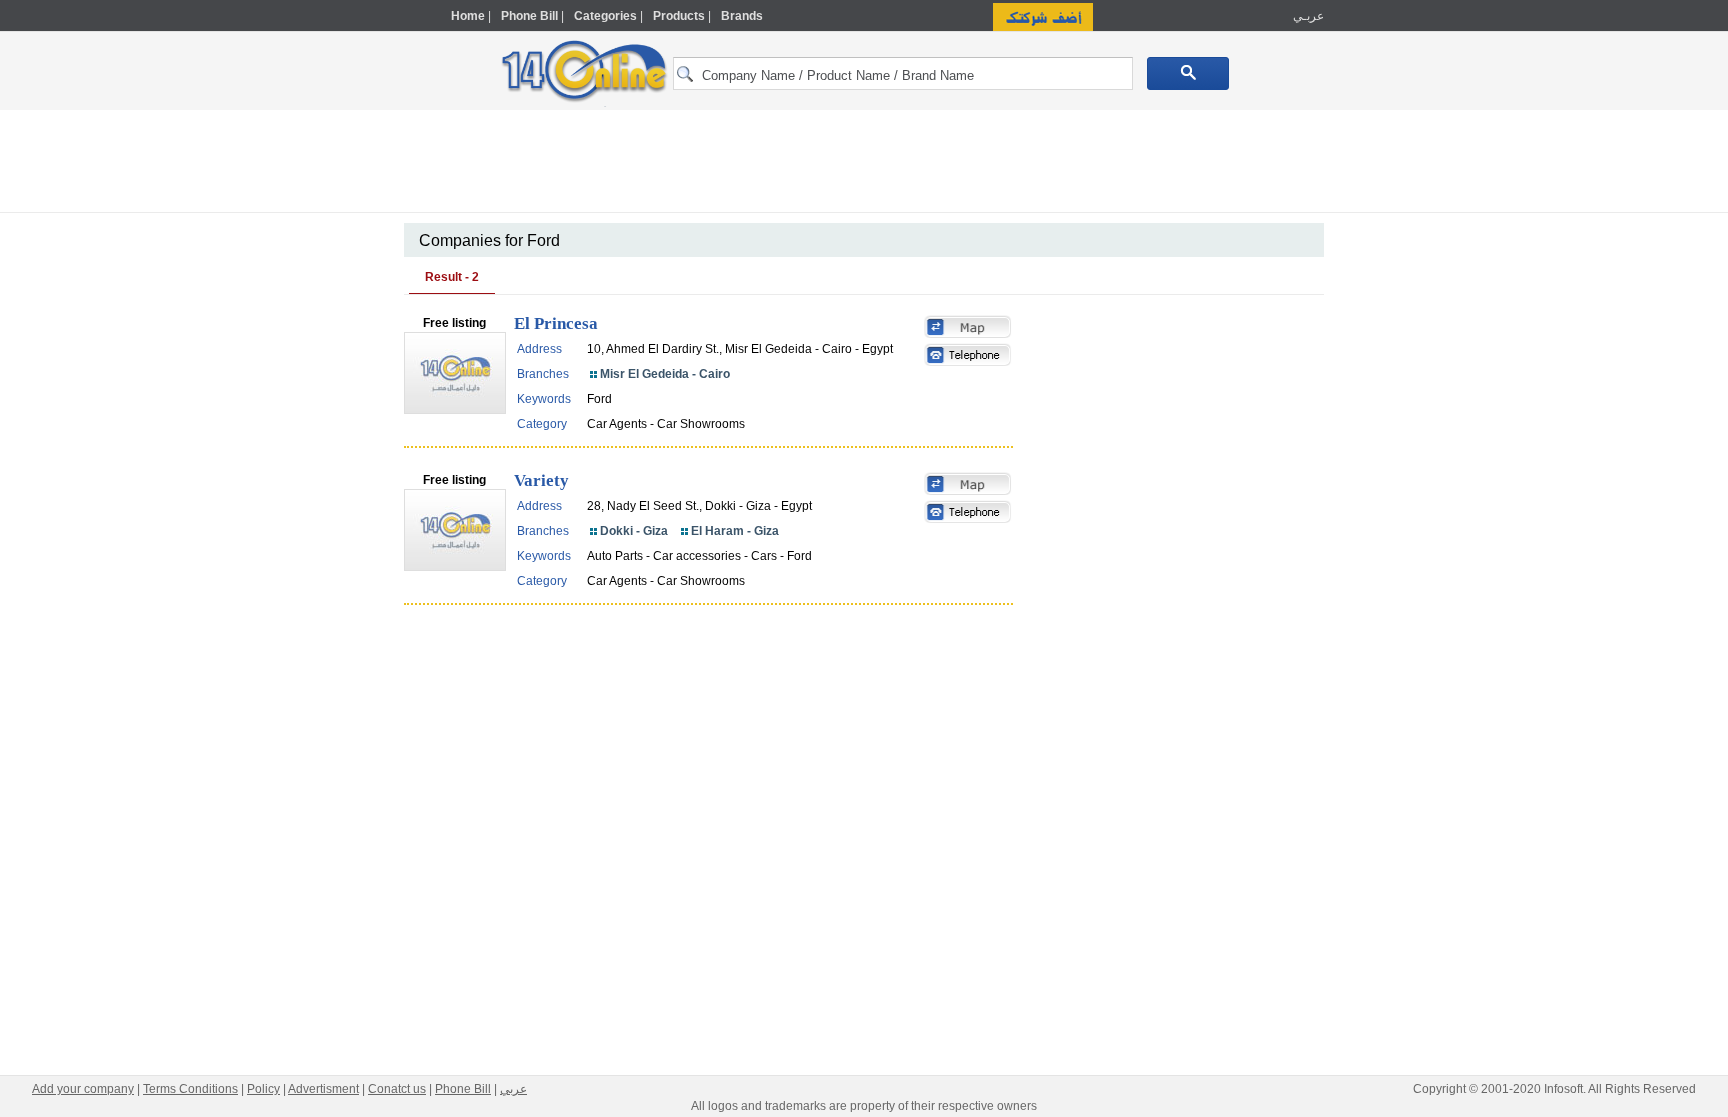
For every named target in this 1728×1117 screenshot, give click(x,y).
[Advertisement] (1411, 427)
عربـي (1307, 16)
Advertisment (323, 1089)
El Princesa (556, 323)
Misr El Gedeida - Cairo (665, 374)
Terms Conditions (190, 1089)
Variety (541, 480)
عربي (513, 1089)
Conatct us (397, 1089)
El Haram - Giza (735, 531)
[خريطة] (968, 329)
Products (679, 16)
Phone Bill (529, 16)
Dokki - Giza (634, 531)
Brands (742, 16)
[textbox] (903, 73)
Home (468, 16)
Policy (263, 1089)
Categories (605, 16)
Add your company (83, 1089)
